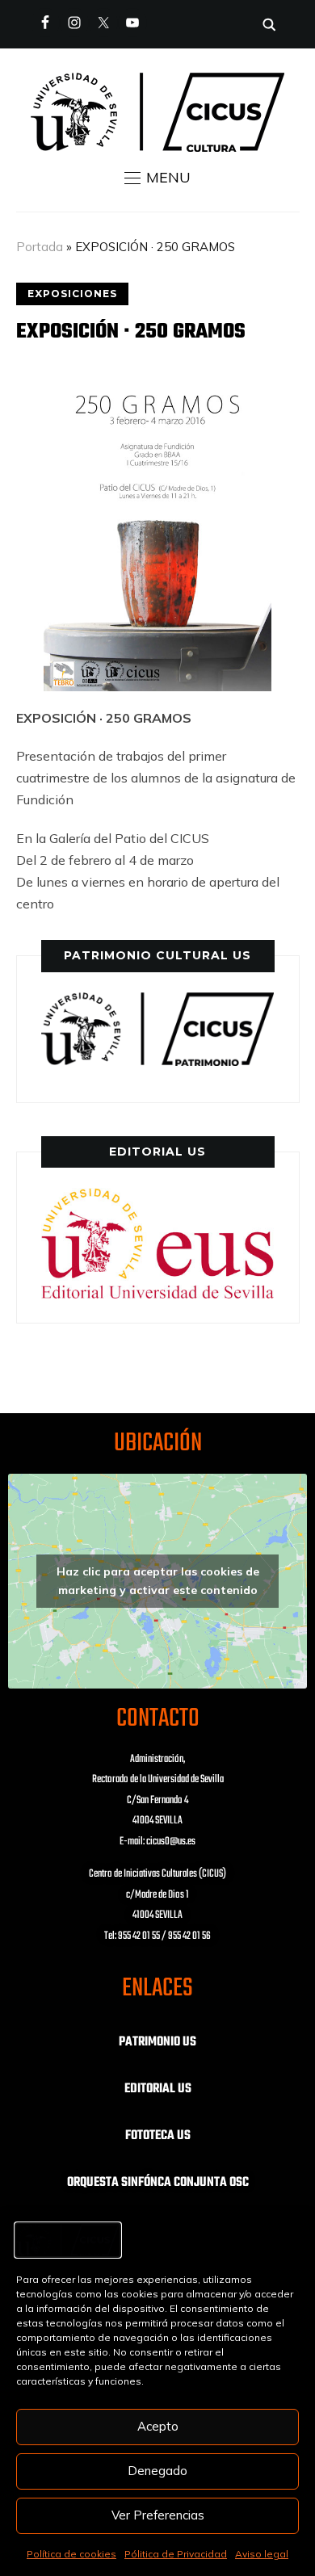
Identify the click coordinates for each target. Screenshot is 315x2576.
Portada (40, 247)
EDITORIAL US (158, 2089)
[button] (157, 178)
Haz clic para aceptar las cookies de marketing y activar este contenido (158, 1581)
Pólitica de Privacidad (176, 2554)
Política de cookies (71, 2554)
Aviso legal (262, 2554)
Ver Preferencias (158, 2515)
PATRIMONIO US (157, 2042)
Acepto (158, 2426)
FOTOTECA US (158, 2136)
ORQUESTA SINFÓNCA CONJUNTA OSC (158, 2183)
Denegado (157, 2471)
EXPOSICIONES (72, 294)
